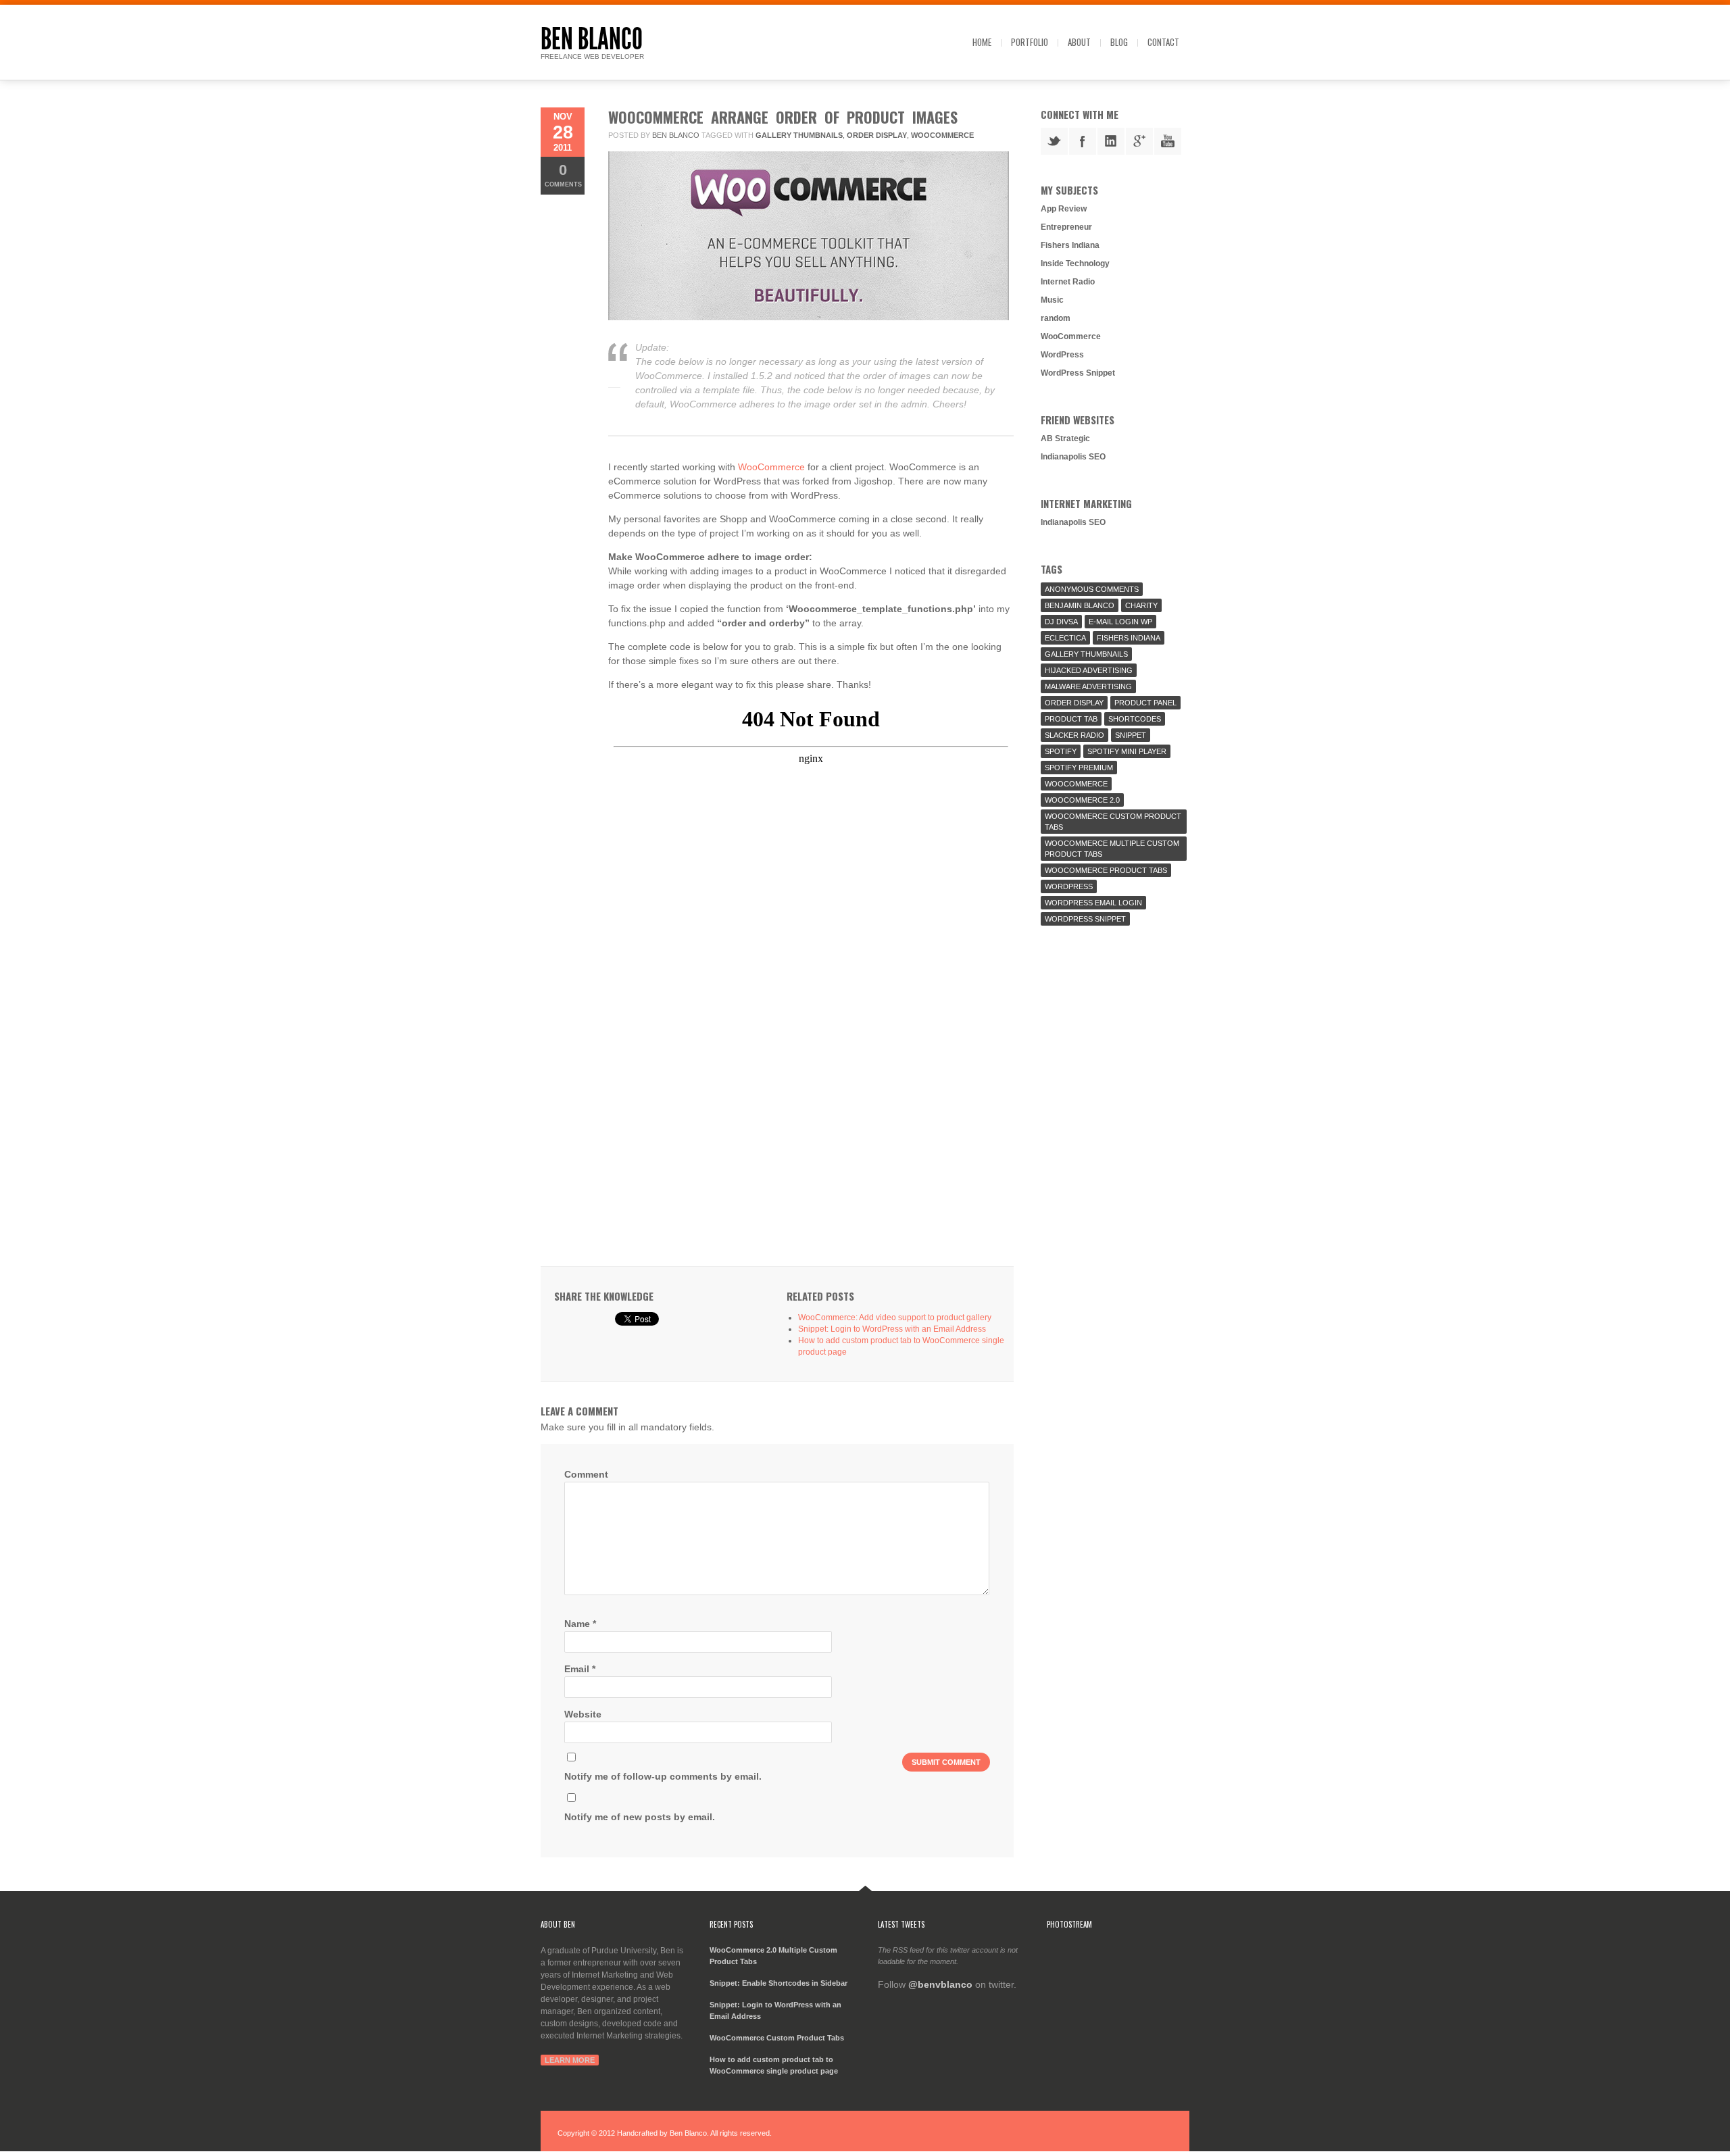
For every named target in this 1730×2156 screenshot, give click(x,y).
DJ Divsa (1061, 622)
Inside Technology (1075, 264)
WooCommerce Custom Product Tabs (1113, 822)
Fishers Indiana (1070, 245)
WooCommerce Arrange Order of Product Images (783, 117)
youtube (1168, 141)
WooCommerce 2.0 (1082, 800)
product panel (1145, 703)
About (1079, 42)
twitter (1054, 141)
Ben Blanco (592, 39)
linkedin (1111, 141)
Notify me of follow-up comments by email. (663, 1776)
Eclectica (1065, 638)
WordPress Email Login (1093, 903)
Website (583, 1714)
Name (580, 1624)
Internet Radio (1068, 282)
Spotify (1061, 751)
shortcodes (1135, 719)
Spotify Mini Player (1127, 751)
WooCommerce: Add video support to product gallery (895, 1318)
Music (1052, 300)
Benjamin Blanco (1080, 605)
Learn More (570, 2060)
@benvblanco (940, 1984)
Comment (586, 1474)
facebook (1083, 141)
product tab (1071, 719)
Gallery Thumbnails (799, 135)
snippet (1131, 735)
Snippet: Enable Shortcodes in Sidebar (778, 1983)
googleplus (1139, 141)
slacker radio (1074, 735)
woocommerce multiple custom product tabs (1112, 849)
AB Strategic (1065, 438)
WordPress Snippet (1078, 373)
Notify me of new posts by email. (640, 1817)
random (1056, 318)
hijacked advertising (1089, 670)
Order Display (877, 135)
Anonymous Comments (1092, 589)
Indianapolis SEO (1073, 457)
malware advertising (1088, 686)
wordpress (1069, 886)
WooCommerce (942, 135)
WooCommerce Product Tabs (1106, 870)
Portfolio (1030, 42)
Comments (563, 175)
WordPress (1062, 355)
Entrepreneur (1066, 227)
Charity (1141, 605)
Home (982, 42)
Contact (1163, 42)
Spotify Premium (1079, 768)
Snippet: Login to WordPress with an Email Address (892, 1329)
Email (580, 1669)
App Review (1064, 209)
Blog (1119, 42)
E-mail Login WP (1120, 622)
